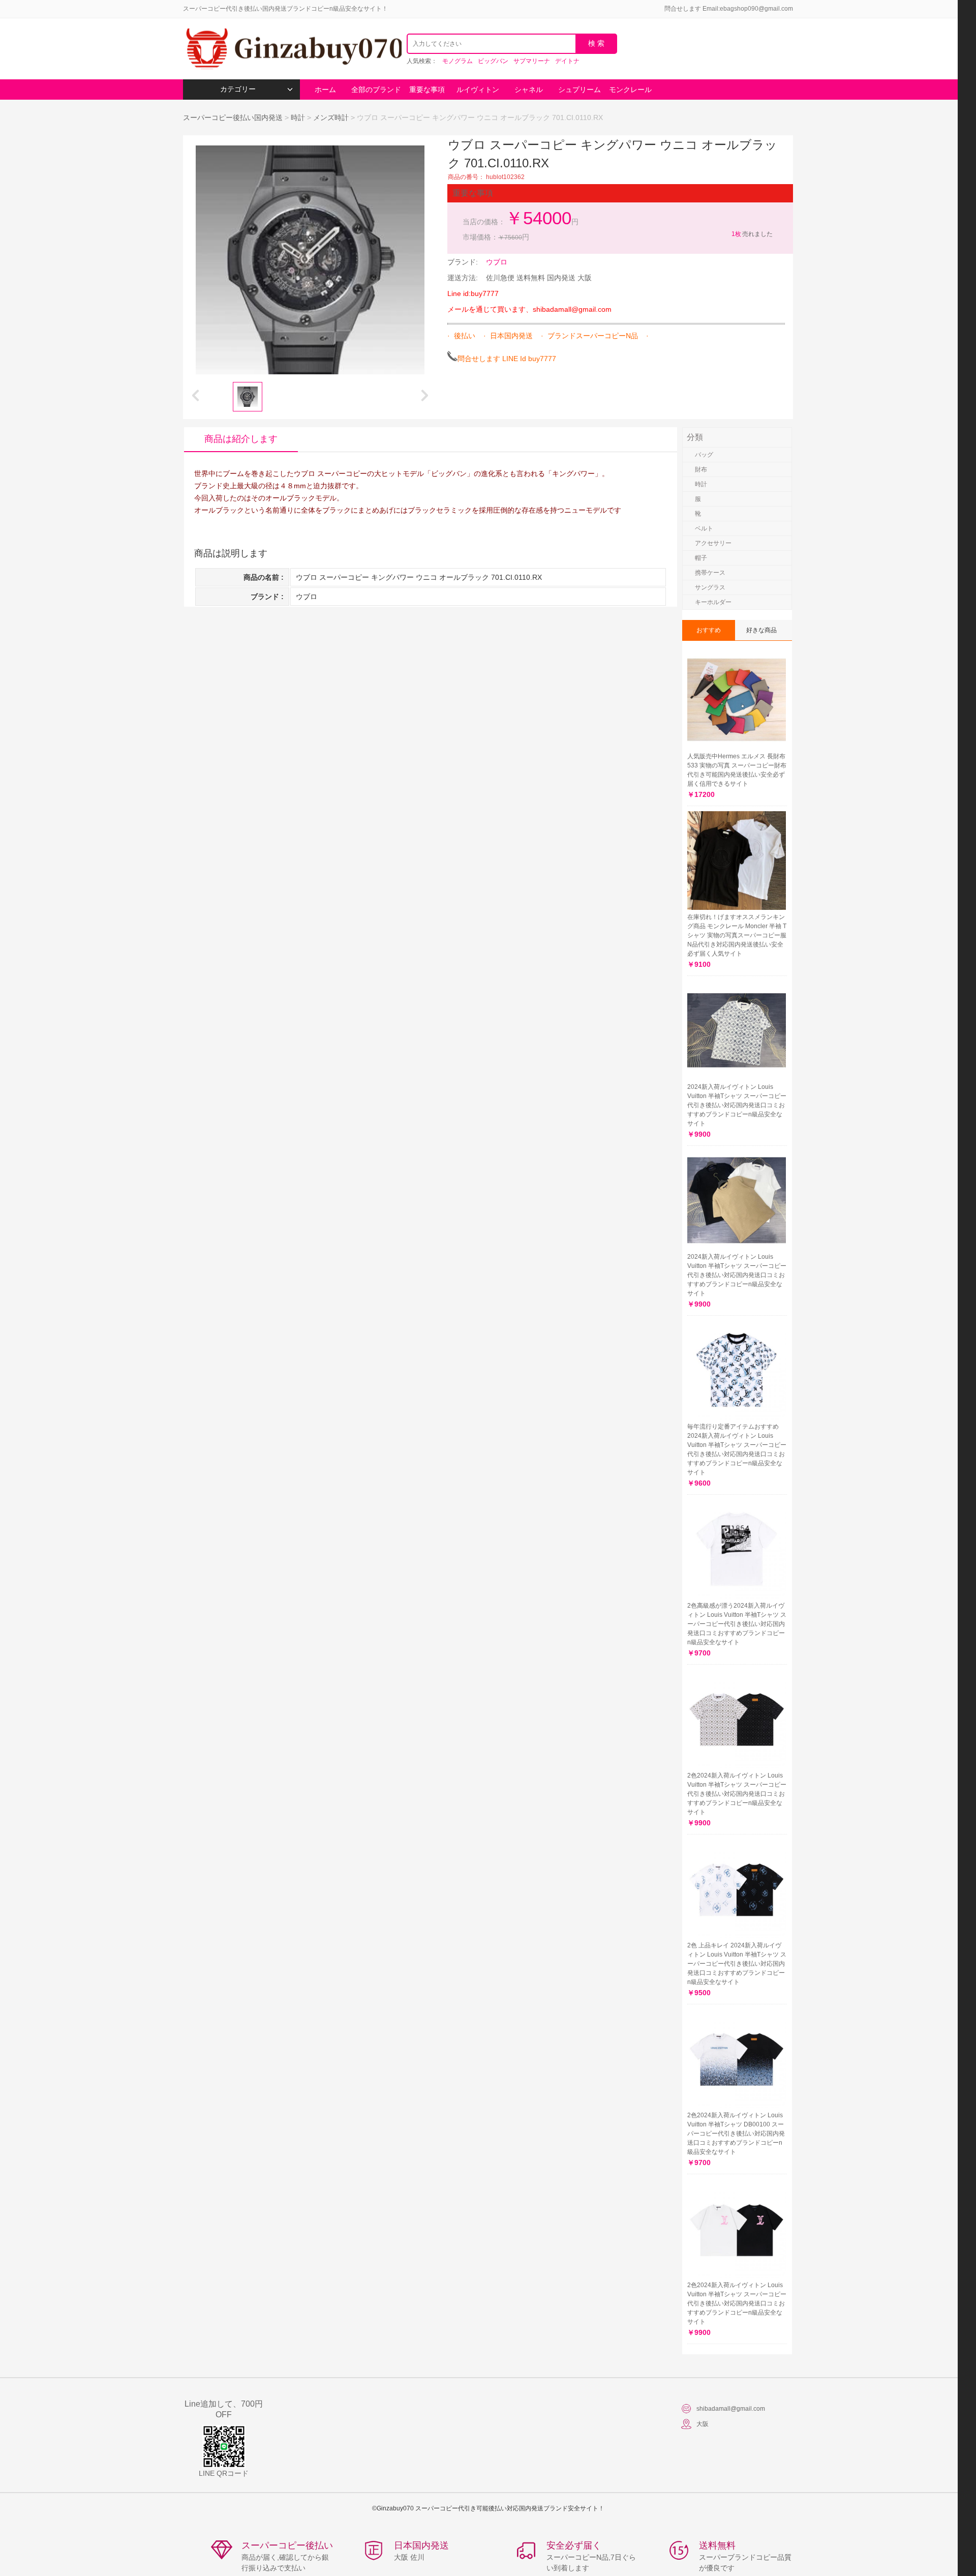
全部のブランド (376, 90)
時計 (298, 117)
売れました (752, 234)
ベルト (704, 528)
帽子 (701, 558)
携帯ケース (710, 573)
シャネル (529, 90)
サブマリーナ (532, 61)
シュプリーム (579, 90)
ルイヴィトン (478, 90)
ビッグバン (493, 61)
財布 (701, 469)
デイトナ (567, 61)
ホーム (325, 90)
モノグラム (457, 61)
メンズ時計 (331, 117)
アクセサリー (713, 543)
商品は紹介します (241, 439)
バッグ (704, 455)
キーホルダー (713, 602)
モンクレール (630, 90)
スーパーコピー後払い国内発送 (234, 117)
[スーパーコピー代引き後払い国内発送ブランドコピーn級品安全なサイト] (292, 49)
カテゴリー (238, 89)
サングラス (710, 587)
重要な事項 (427, 90)
